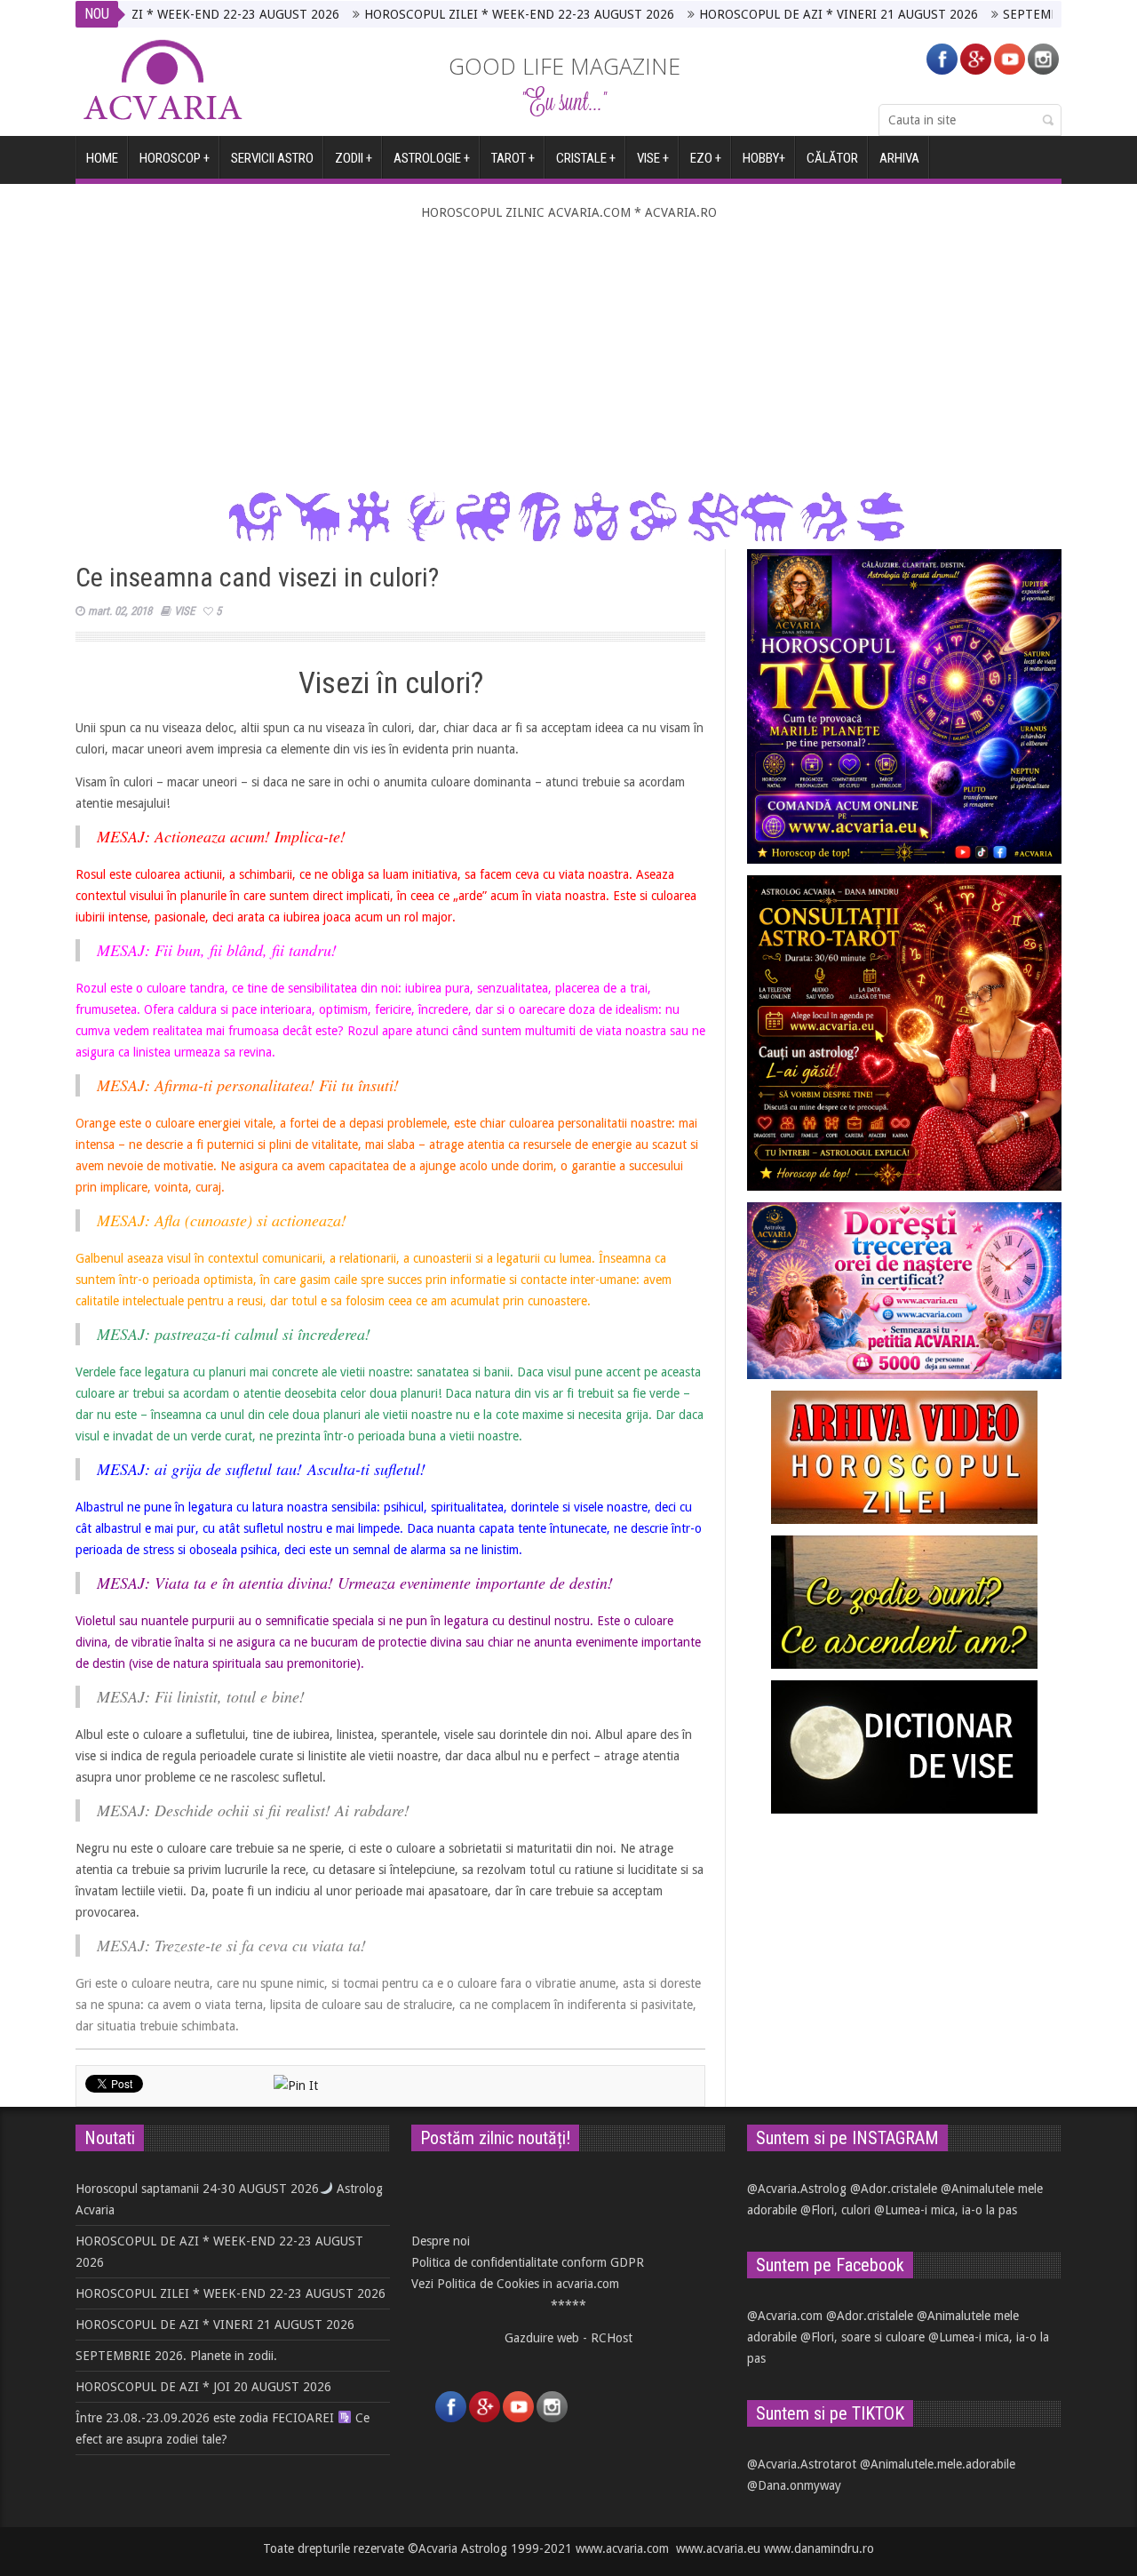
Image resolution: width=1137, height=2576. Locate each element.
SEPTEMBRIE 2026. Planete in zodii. (1036, 14)
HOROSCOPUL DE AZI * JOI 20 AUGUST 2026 (203, 2387)
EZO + (706, 158)
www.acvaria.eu (718, 2548)
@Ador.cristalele (894, 2189)
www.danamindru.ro (819, 2548)
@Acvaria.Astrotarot (802, 2464)
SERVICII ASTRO (272, 158)
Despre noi (441, 2241)
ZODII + (354, 158)
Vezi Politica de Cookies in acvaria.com (515, 2284)
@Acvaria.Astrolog (797, 2189)
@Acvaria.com (785, 2316)
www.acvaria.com (622, 2548)
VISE (184, 611)
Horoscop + (175, 158)
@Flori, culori (835, 2210)
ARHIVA (899, 158)
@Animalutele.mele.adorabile (938, 2464)
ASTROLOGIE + (432, 158)
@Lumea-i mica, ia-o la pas (946, 2210)
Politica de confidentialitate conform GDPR (528, 2262)
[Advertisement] (568, 356)
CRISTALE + (586, 158)
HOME (102, 158)
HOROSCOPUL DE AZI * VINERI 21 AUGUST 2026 (771, 14)
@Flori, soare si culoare (863, 2337)
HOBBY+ (764, 158)
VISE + (653, 158)
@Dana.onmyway (794, 2485)
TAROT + (513, 158)
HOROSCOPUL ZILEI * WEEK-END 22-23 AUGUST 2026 (452, 14)
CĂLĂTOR (832, 158)
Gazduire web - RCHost (568, 2338)
